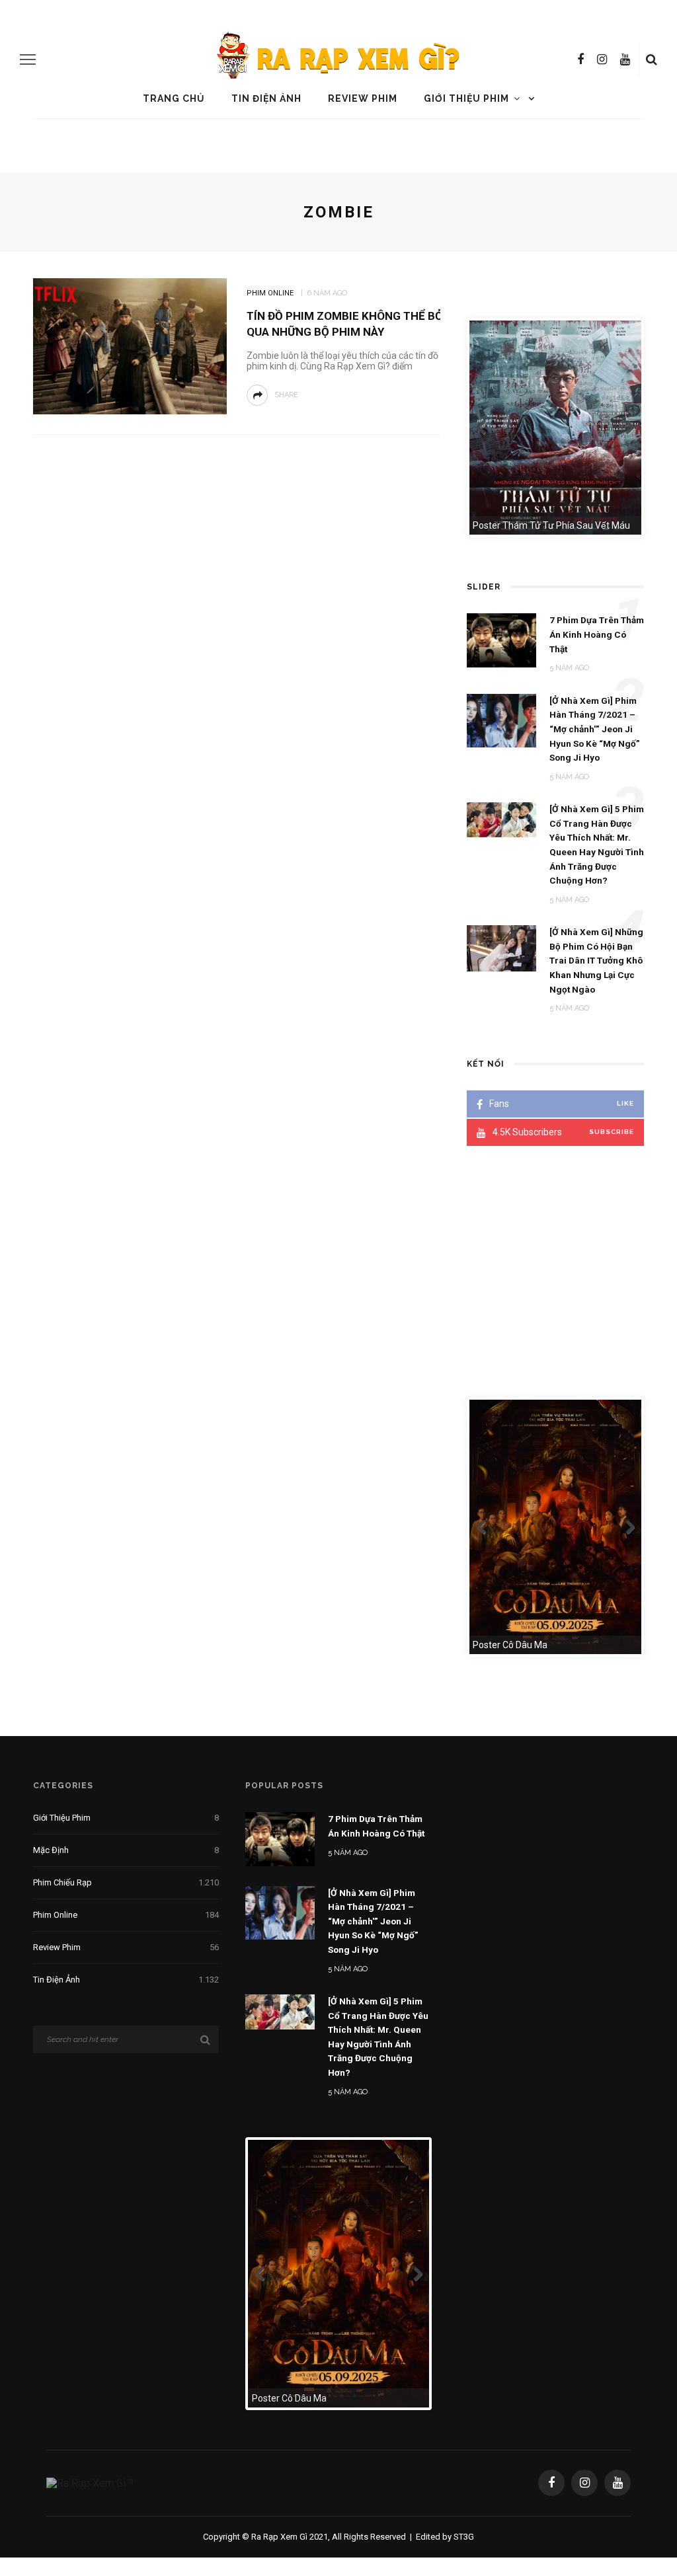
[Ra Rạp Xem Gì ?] (90, 2482)
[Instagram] (602, 59)
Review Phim (363, 98)
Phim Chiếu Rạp (126, 1882)
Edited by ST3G (445, 2537)
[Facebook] (580, 59)
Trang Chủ (174, 98)
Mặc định (126, 1850)
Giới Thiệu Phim (466, 98)
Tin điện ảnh (266, 98)
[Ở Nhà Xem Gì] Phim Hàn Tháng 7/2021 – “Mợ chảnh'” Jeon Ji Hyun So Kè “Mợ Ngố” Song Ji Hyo (373, 1921)
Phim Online (270, 293)
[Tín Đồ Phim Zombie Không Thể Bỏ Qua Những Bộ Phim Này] (128, 345)
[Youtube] (625, 59)
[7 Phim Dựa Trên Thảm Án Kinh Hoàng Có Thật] (280, 1838)
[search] (652, 59)
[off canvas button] (28, 59)
